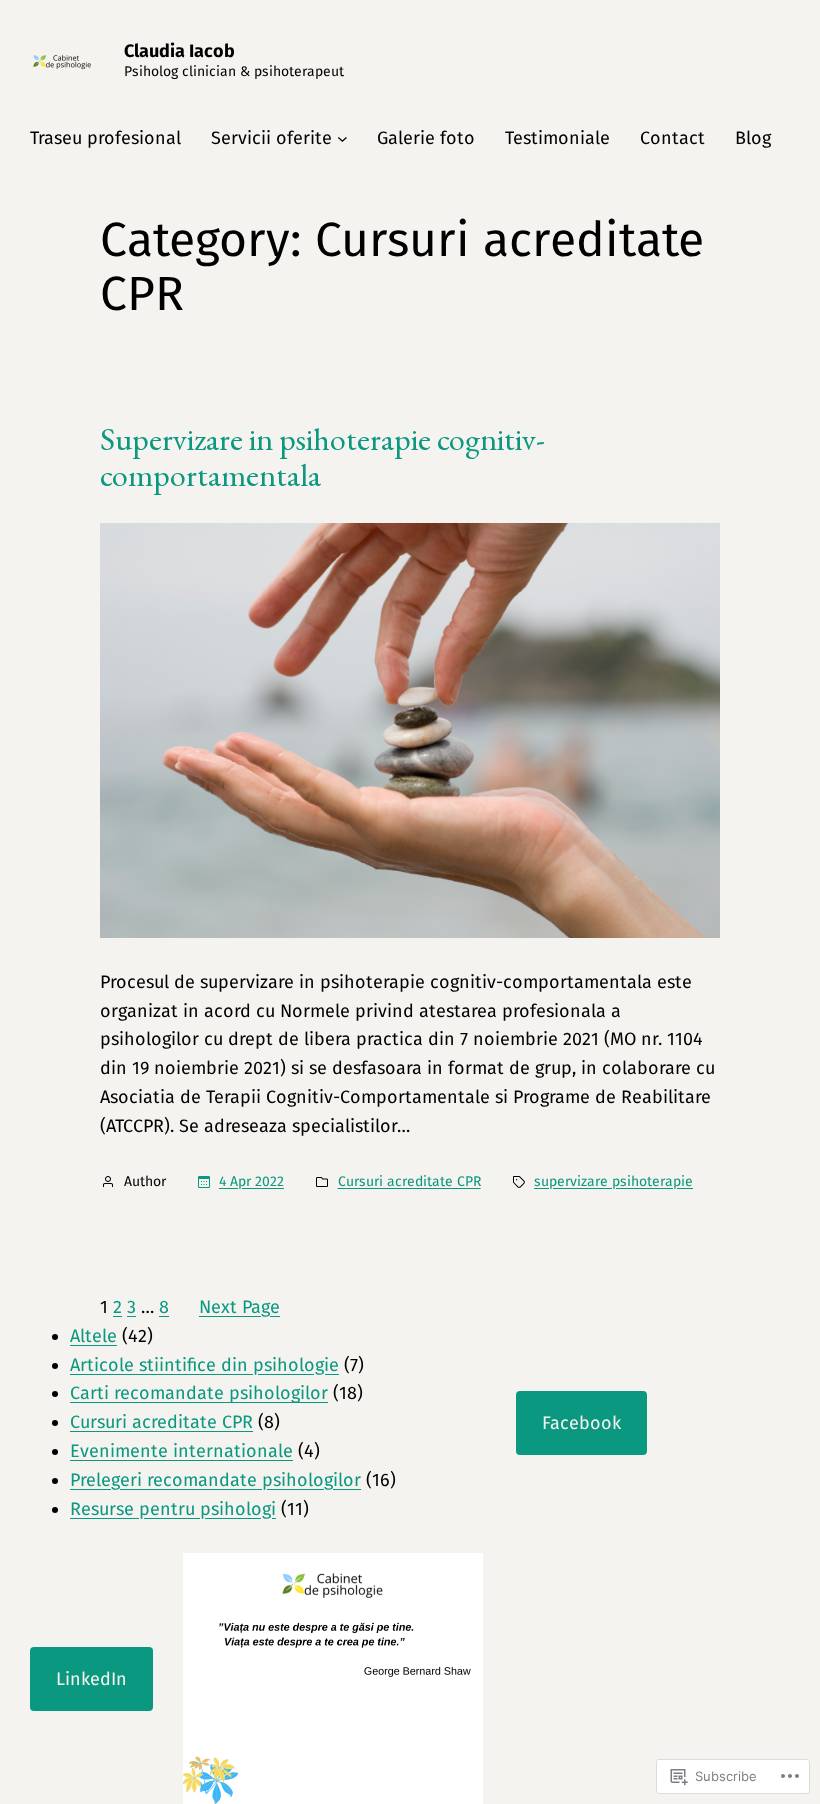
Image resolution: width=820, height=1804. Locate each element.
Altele (93, 1336)
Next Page (239, 1307)
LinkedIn (91, 1679)
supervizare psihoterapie (613, 1181)
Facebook (581, 1423)
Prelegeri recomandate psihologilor (215, 1480)
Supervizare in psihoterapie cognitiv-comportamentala (322, 457)
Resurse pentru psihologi (173, 1509)
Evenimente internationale (181, 1451)
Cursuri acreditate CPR (409, 1181)
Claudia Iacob (179, 51)
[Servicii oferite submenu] (342, 138)
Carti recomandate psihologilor (199, 1393)
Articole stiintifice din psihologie (204, 1365)
